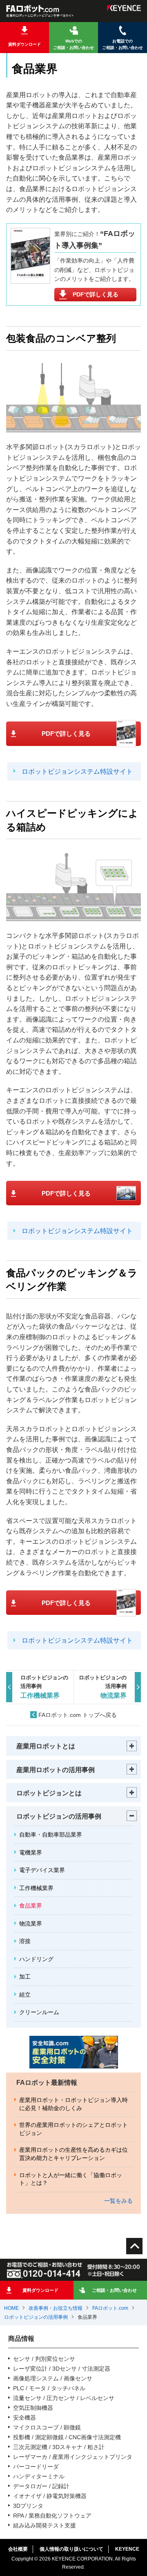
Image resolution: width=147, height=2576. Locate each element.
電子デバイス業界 (42, 1870)
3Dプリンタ (28, 2506)
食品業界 (31, 1906)
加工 (25, 1977)
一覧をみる (118, 2201)
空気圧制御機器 (33, 2408)
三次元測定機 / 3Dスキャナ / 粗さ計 (59, 2447)
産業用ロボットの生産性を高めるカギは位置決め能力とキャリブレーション (73, 2154)
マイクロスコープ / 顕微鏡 (47, 2427)
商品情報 (21, 2339)
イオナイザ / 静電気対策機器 (50, 2496)
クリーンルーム (39, 2012)
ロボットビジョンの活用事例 (36, 2317)
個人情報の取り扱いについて (71, 2549)
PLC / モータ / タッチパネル (49, 2388)
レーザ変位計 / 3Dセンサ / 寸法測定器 (62, 2369)
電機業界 (31, 1852)
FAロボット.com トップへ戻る (78, 1715)
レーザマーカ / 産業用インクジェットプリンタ (73, 2457)
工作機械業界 (36, 1888)
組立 (25, 1995)
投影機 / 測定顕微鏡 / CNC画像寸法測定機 (67, 2437)
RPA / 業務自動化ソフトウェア (52, 2516)
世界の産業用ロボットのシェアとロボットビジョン (73, 2129)
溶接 (25, 1941)
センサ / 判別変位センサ (44, 2359)
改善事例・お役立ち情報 (56, 2308)
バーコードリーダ (36, 2467)
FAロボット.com (110, 2308)
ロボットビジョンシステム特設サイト (77, 771)
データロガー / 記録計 (41, 2486)
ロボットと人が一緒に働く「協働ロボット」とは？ (71, 2179)
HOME (11, 2308)
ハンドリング (36, 1959)
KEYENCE (127, 2549)
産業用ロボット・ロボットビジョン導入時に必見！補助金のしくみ (73, 2104)
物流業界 (31, 1924)
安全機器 (24, 2418)
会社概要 (18, 2549)
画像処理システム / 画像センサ (53, 2378)
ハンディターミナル (39, 2476)
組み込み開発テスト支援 (45, 2525)
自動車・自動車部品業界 (51, 1835)
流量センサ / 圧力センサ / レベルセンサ (64, 2398)
